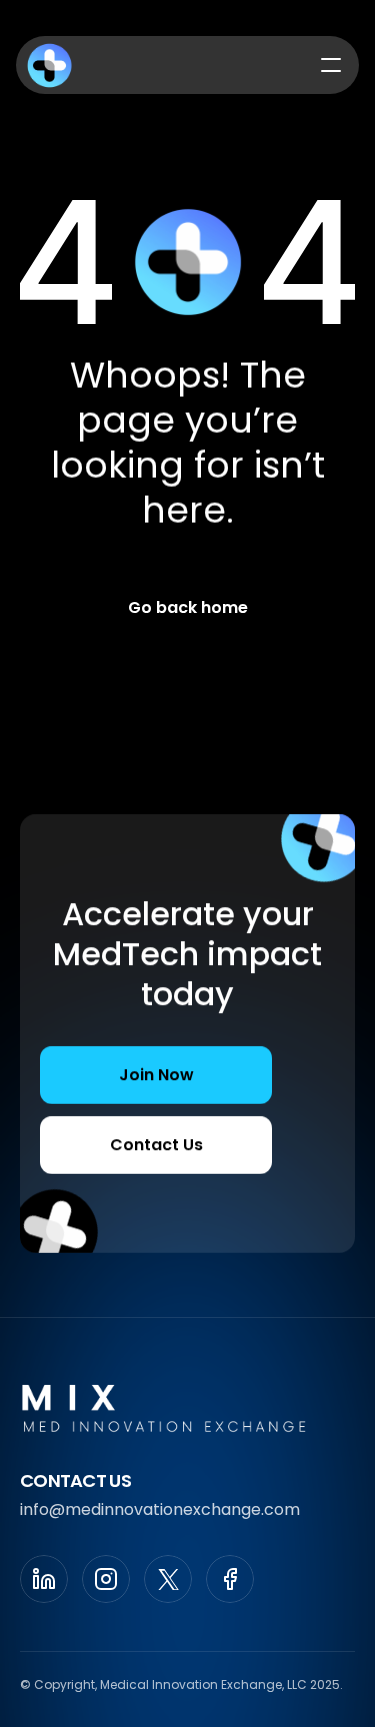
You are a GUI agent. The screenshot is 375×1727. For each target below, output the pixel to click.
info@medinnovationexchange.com (160, 1509)
